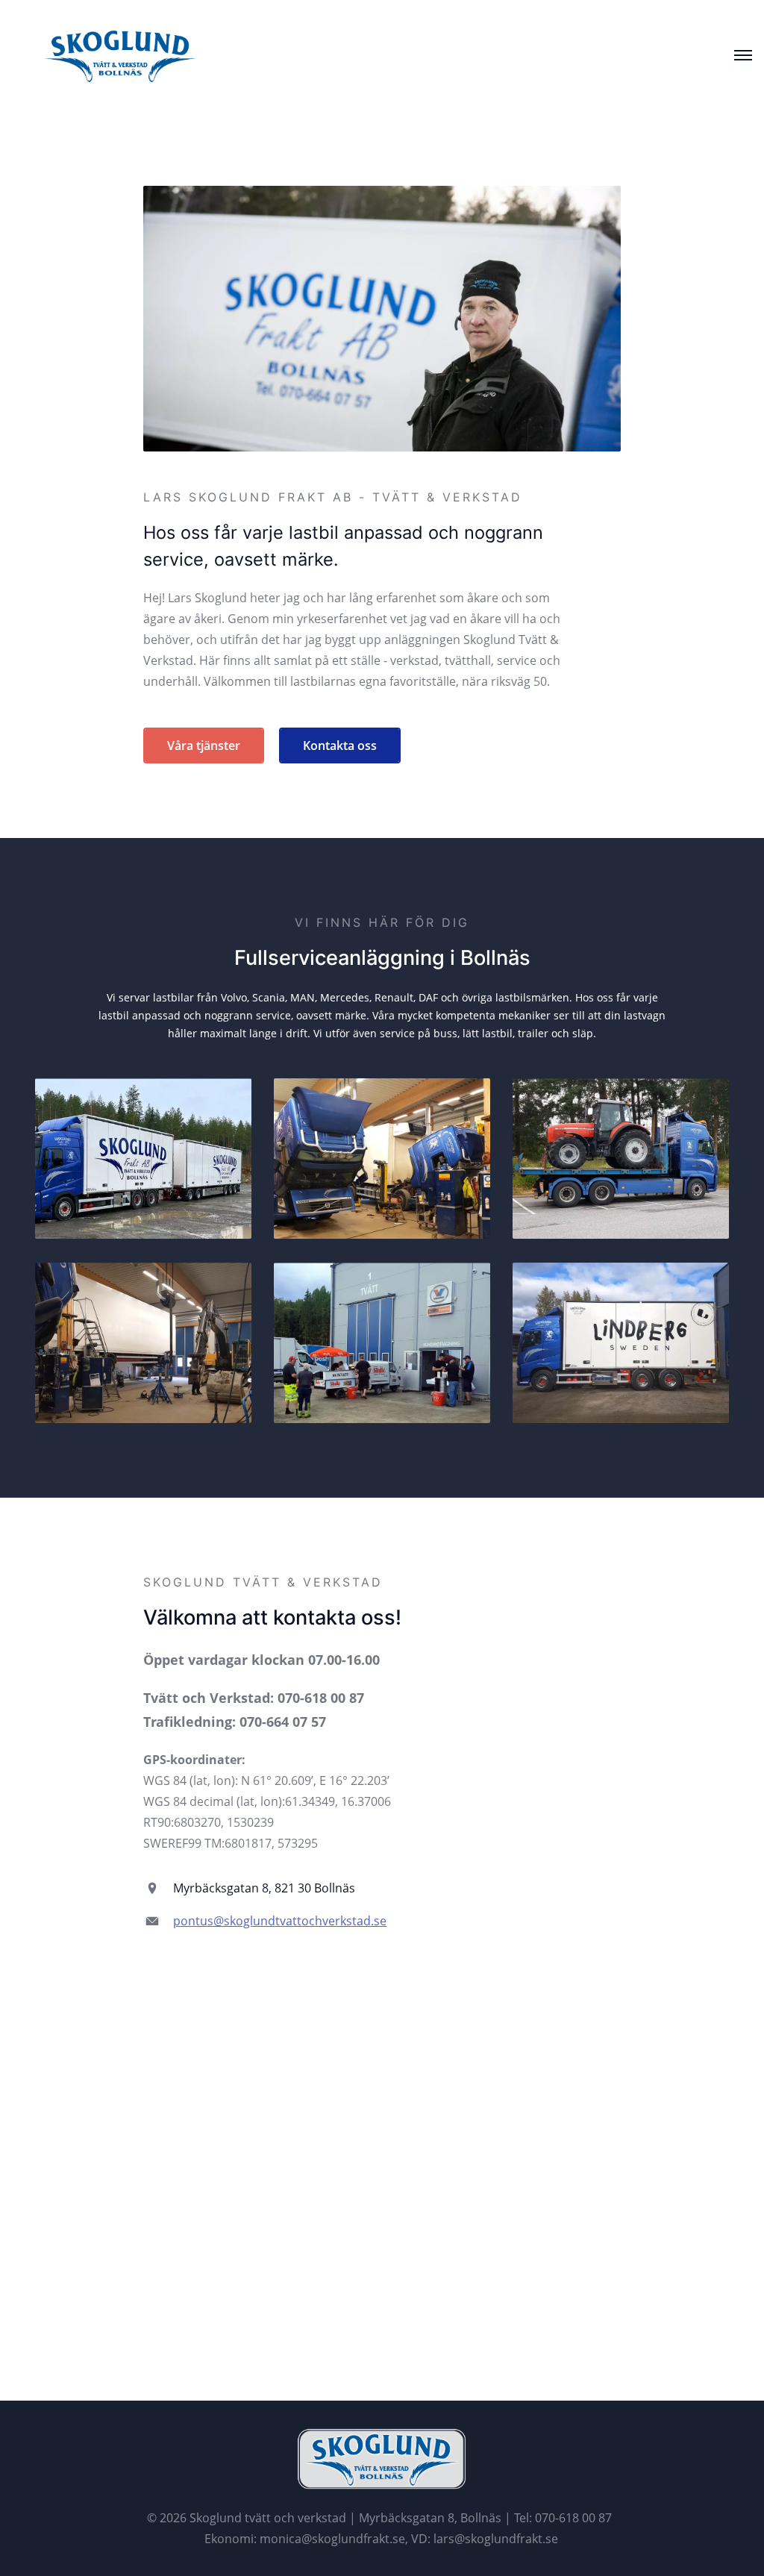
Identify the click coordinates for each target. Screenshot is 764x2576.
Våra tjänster (204, 745)
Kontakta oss (340, 745)
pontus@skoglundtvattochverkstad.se (280, 1921)
